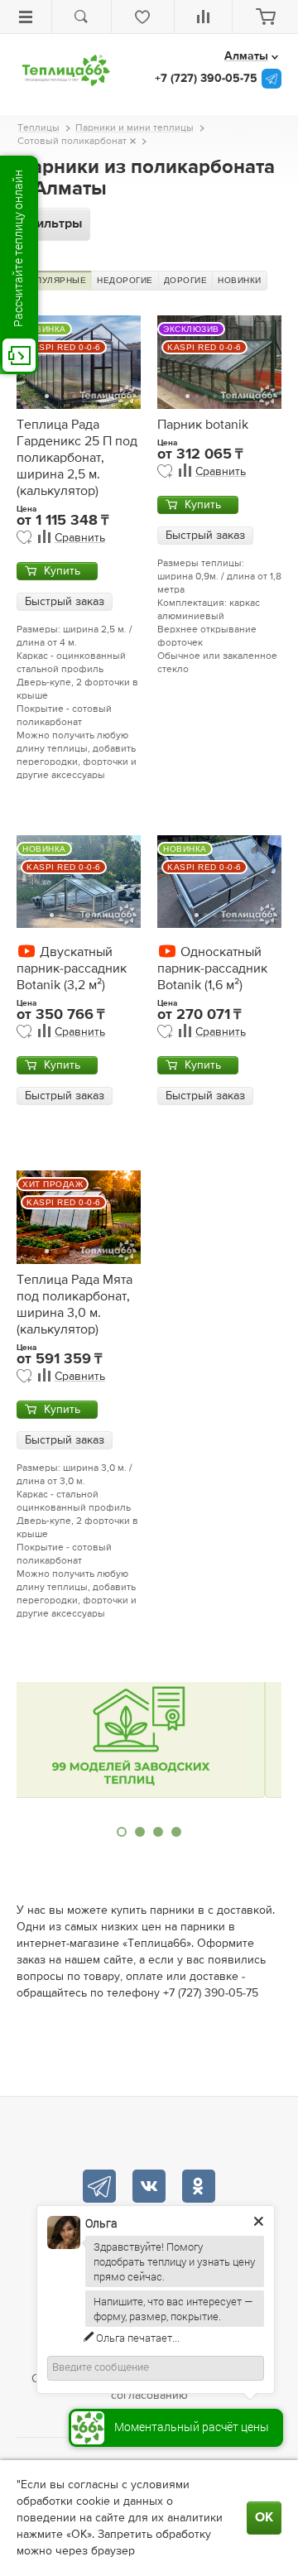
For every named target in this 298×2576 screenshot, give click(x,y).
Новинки (240, 280)
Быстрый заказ (65, 602)
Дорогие (186, 280)
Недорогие (125, 280)
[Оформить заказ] (265, 17)
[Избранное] (143, 17)
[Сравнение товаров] (204, 17)
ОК (264, 2518)
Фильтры (53, 224)
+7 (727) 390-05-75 (206, 79)
